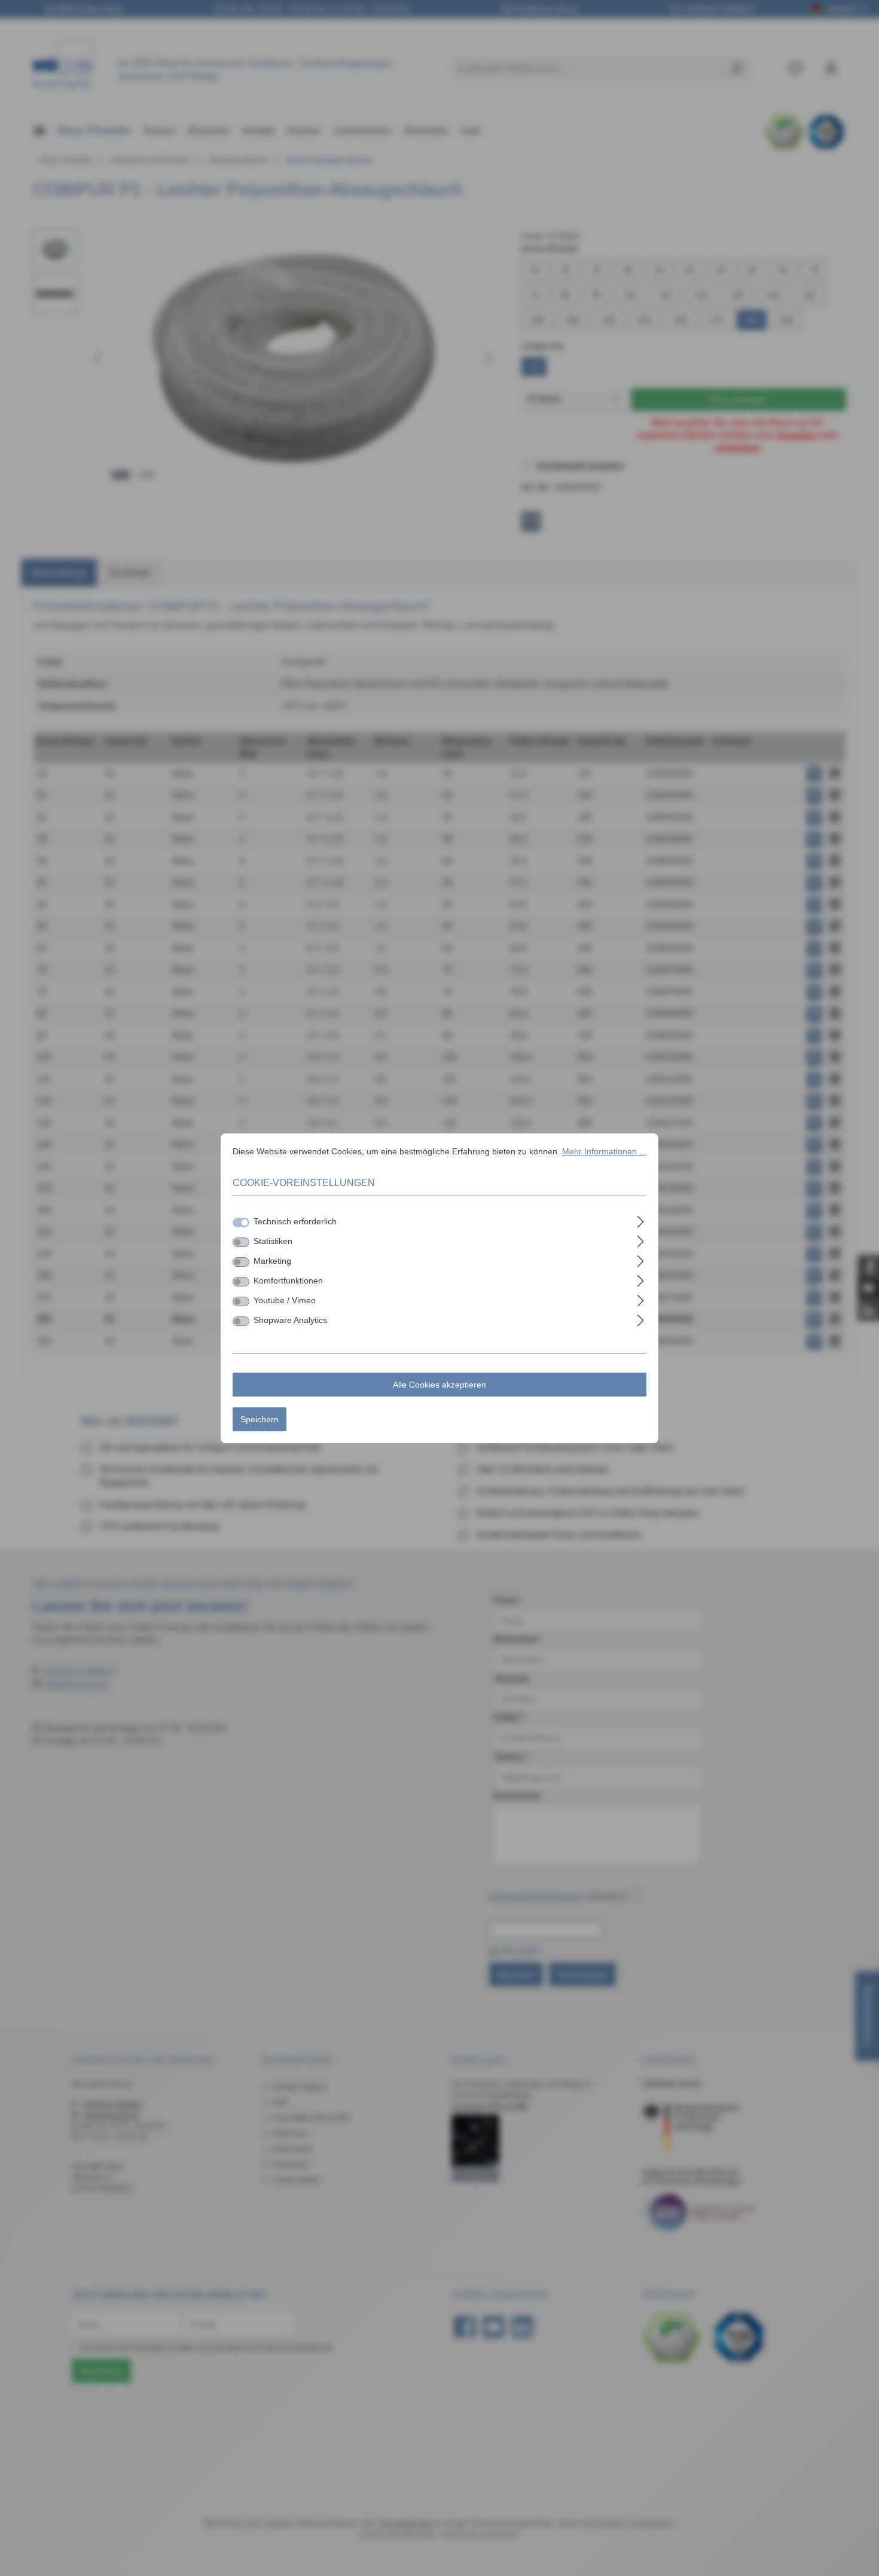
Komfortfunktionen (288, 1280)
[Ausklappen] (641, 1220)
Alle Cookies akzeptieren (439, 1384)
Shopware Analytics (290, 1319)
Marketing (272, 1260)
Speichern (260, 1419)
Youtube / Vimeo (285, 1300)
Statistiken (273, 1240)
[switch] (241, 1242)
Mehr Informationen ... (604, 1151)
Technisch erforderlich (295, 1221)
